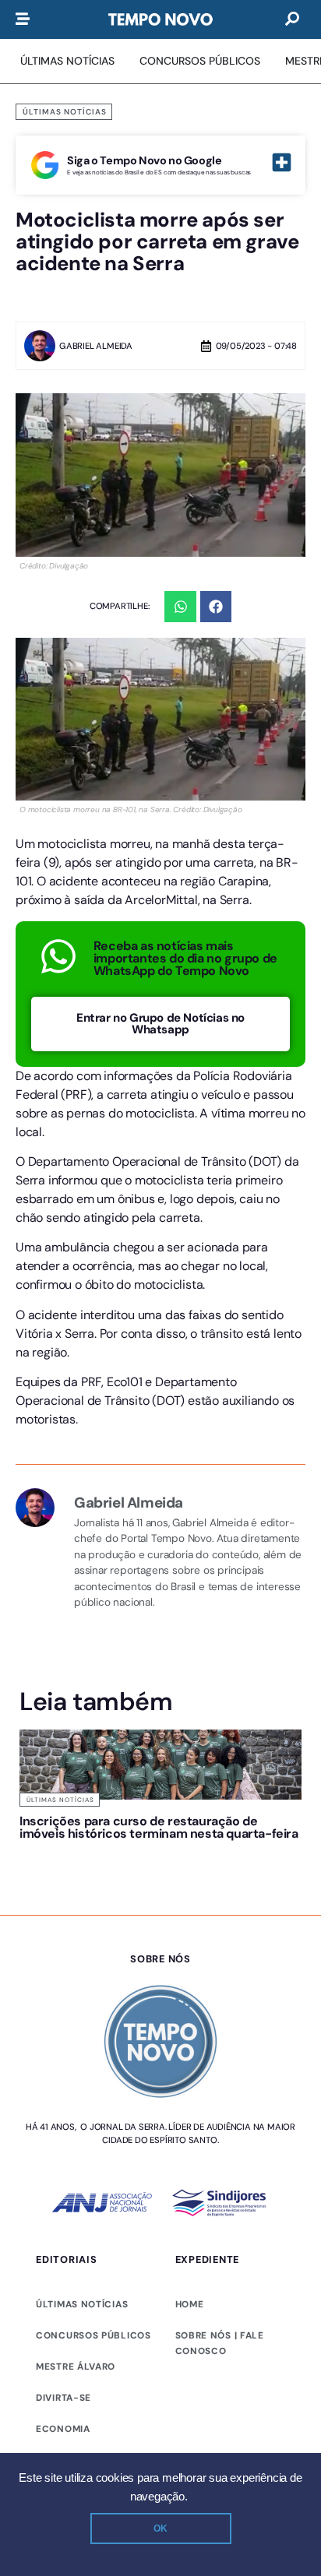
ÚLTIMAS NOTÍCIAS (82, 2304)
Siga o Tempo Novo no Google (144, 160)
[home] (160, 19)
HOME (190, 2304)
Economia (63, 2429)
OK (160, 2528)
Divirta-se (63, 2398)
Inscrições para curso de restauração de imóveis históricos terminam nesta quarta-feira (159, 1827)
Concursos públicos (93, 2335)
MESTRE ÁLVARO (76, 2367)
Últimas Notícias (65, 112)
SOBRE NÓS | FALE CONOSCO (220, 2343)
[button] (180, 607)
